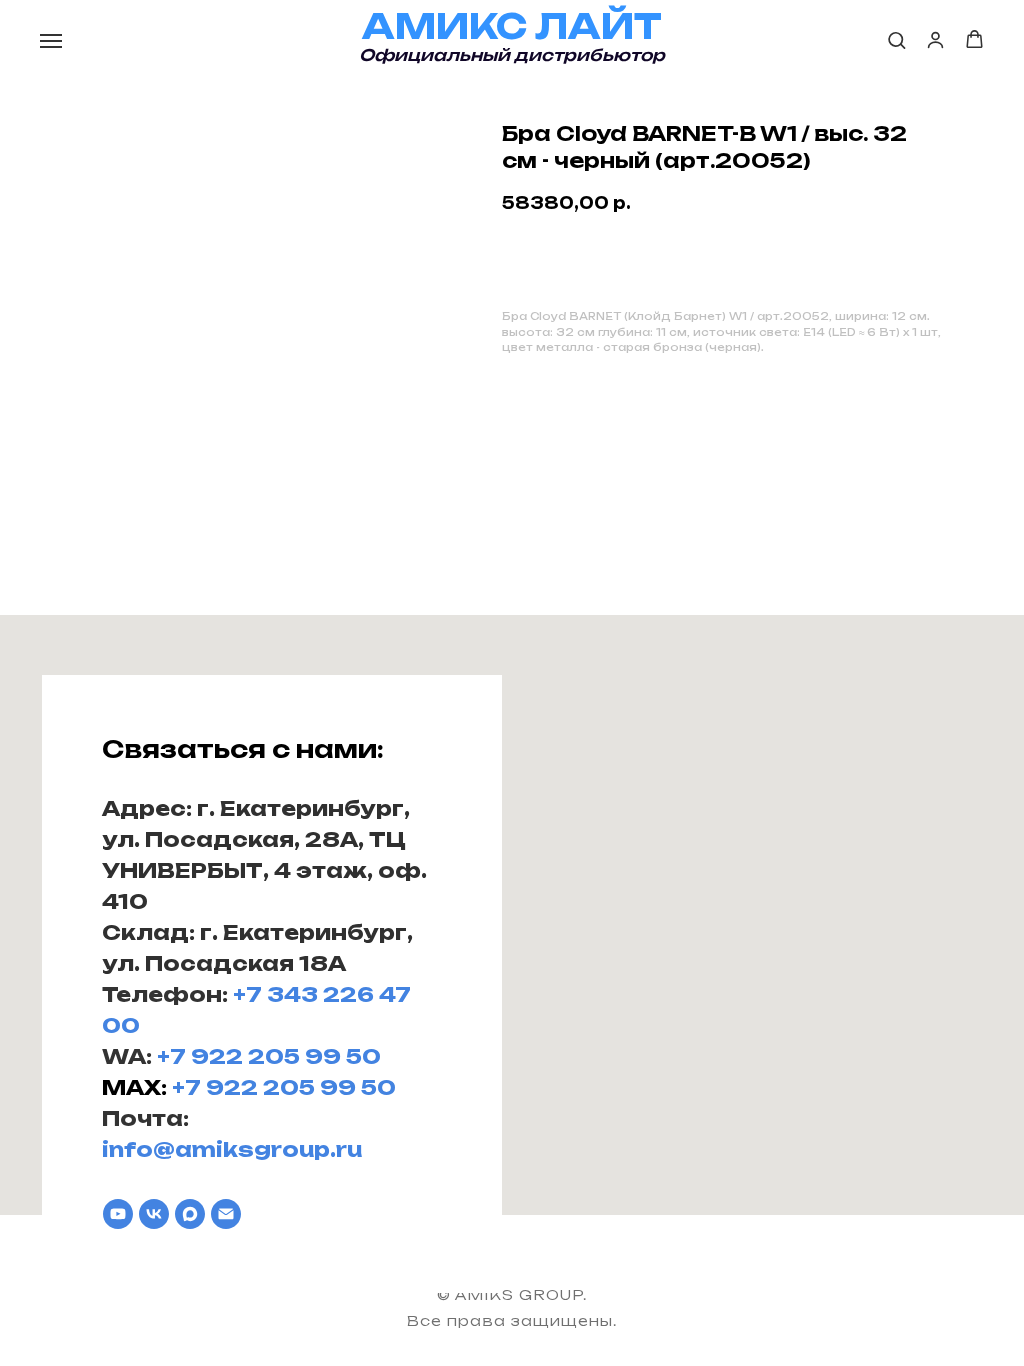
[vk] (154, 1214)
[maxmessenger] (190, 1214)
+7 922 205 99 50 (269, 1056)
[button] (896, 39)
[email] (226, 1214)
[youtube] (118, 1214)
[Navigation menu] (51, 41)
